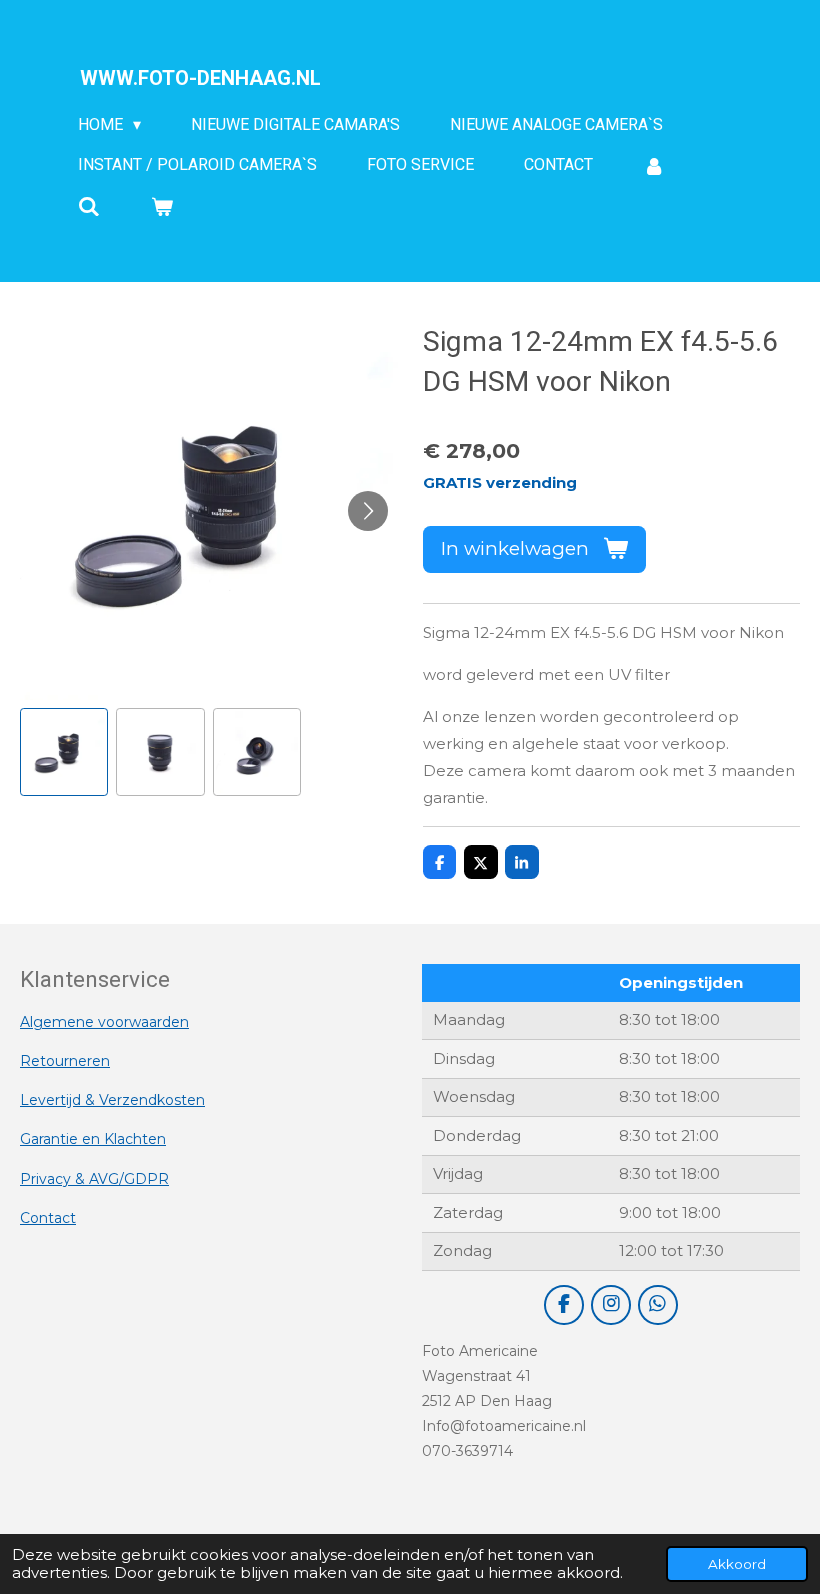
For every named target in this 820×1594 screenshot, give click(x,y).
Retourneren (65, 1061)
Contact (48, 1218)
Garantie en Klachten (93, 1139)
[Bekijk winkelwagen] (161, 206)
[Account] (654, 165)
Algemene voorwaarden (104, 1022)
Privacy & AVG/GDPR (94, 1179)
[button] (64, 752)
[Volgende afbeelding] (368, 511)
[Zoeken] (89, 206)
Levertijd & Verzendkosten (112, 1100)
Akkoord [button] (737, 1564)
